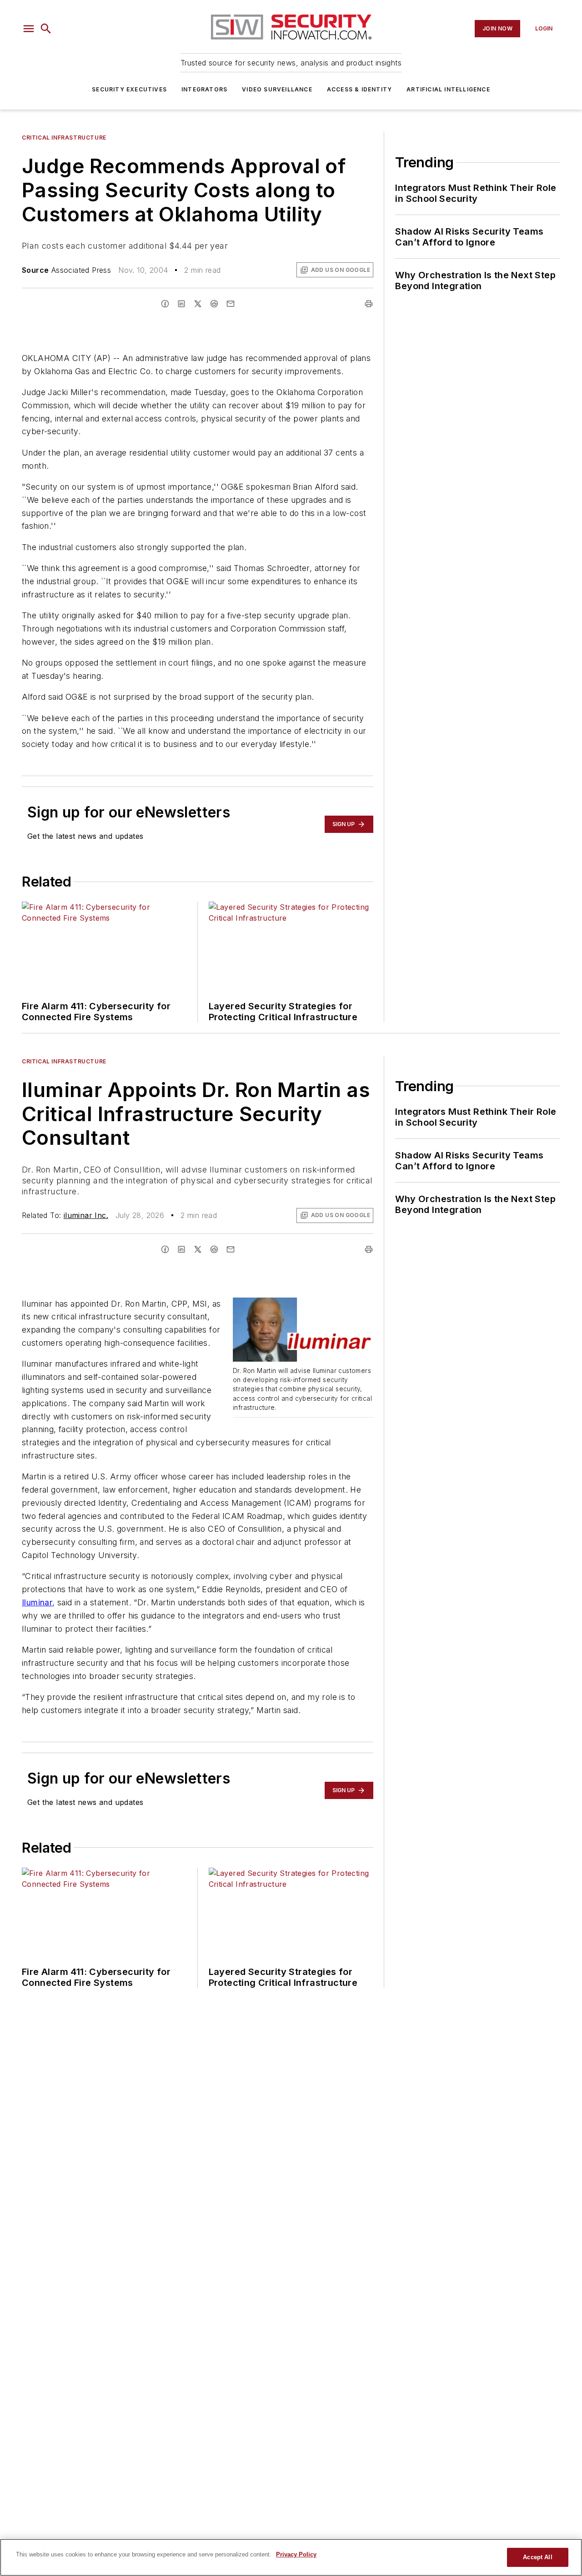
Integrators (204, 89)
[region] (291, 2557)
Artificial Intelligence (448, 89)
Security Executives (129, 89)
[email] (231, 304)
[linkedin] (181, 304)
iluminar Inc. (86, 1215)
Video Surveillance (277, 89)
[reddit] (214, 304)
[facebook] (165, 304)
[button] (29, 29)
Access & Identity (359, 89)
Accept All (537, 2557)
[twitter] (198, 304)
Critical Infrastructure (64, 138)
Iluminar (37, 1602)
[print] (369, 304)
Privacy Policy (296, 2554)
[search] (46, 29)
